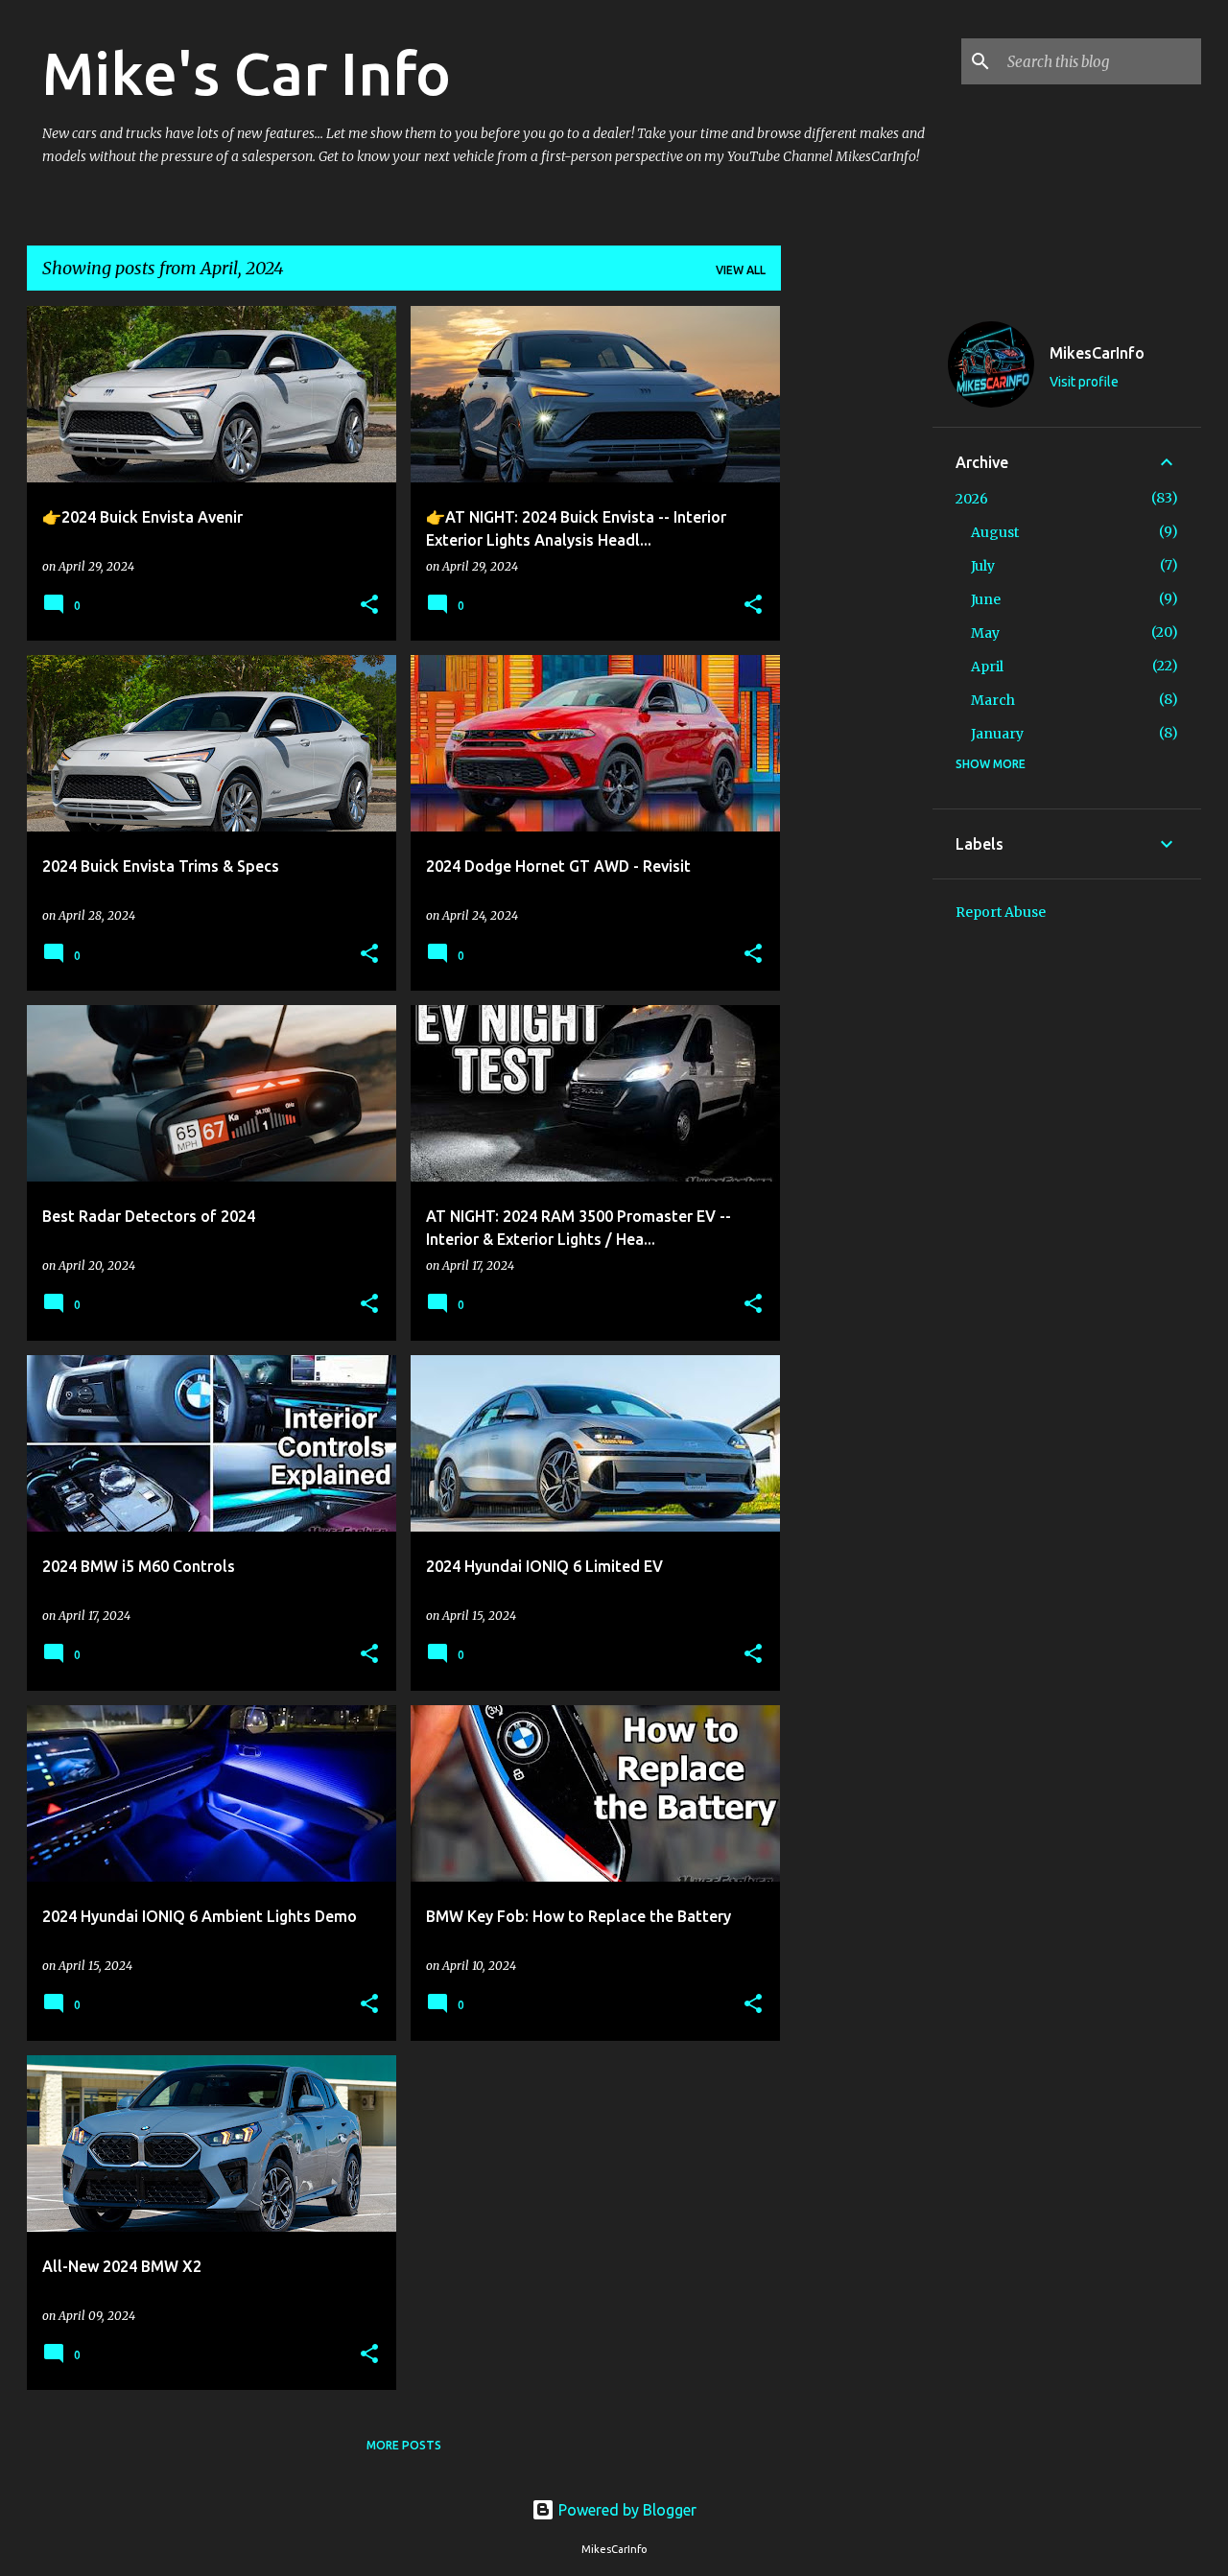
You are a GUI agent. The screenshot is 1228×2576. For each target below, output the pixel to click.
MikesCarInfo (1097, 353)
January (997, 734)
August (995, 532)
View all (741, 270)
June (986, 599)
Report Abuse (1001, 912)
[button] (369, 606)
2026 (972, 499)
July (983, 566)
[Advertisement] (857, 594)
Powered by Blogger (626, 2510)
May (985, 633)
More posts (404, 2445)
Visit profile (1084, 382)
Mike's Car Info (247, 73)
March (993, 700)
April (987, 667)
